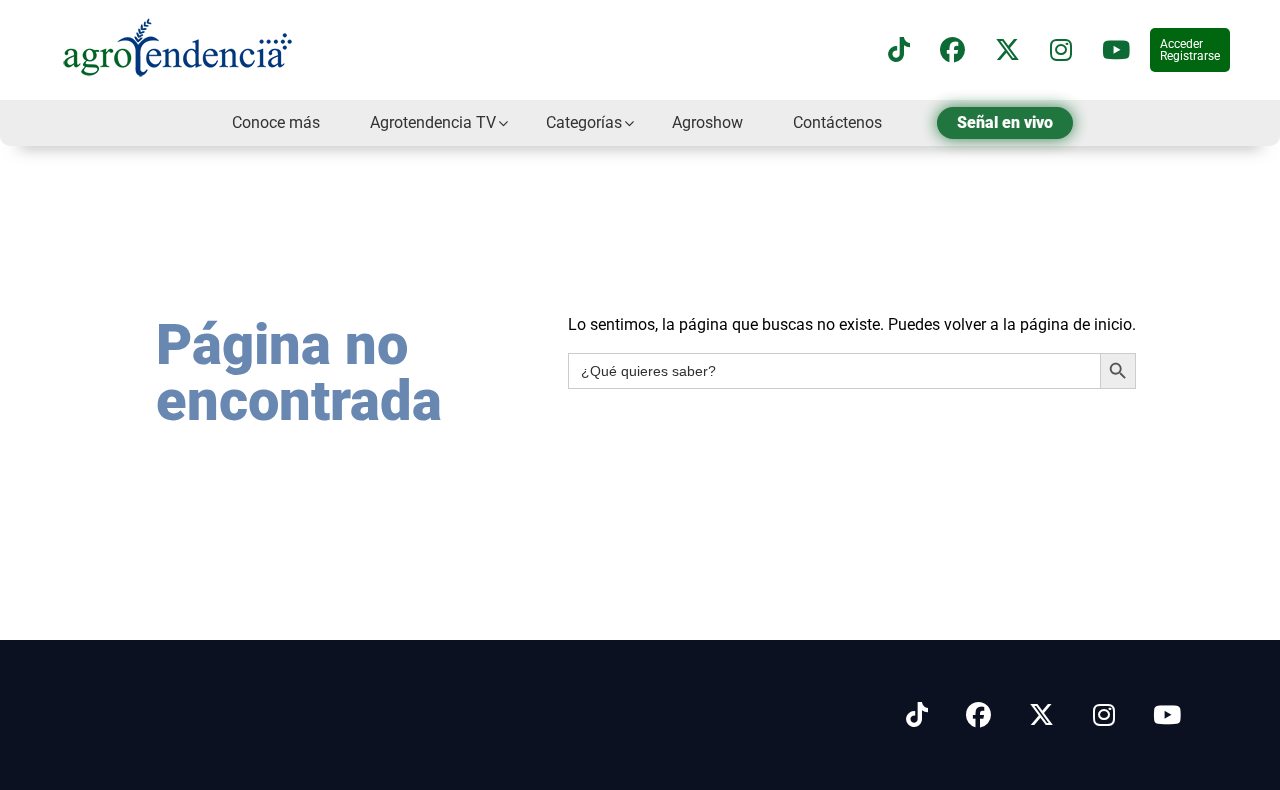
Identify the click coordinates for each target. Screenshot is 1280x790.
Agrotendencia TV (433, 122)
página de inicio (1076, 324)
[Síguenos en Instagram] (1104, 715)
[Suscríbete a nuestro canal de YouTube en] (1116, 50)
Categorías (584, 122)
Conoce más (276, 122)
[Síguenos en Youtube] (1167, 715)
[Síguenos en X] (1007, 50)
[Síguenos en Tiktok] (917, 715)
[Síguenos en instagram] (1061, 50)
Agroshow (707, 122)
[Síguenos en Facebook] (952, 50)
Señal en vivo (1005, 122)
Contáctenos (837, 122)
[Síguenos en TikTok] (899, 50)
